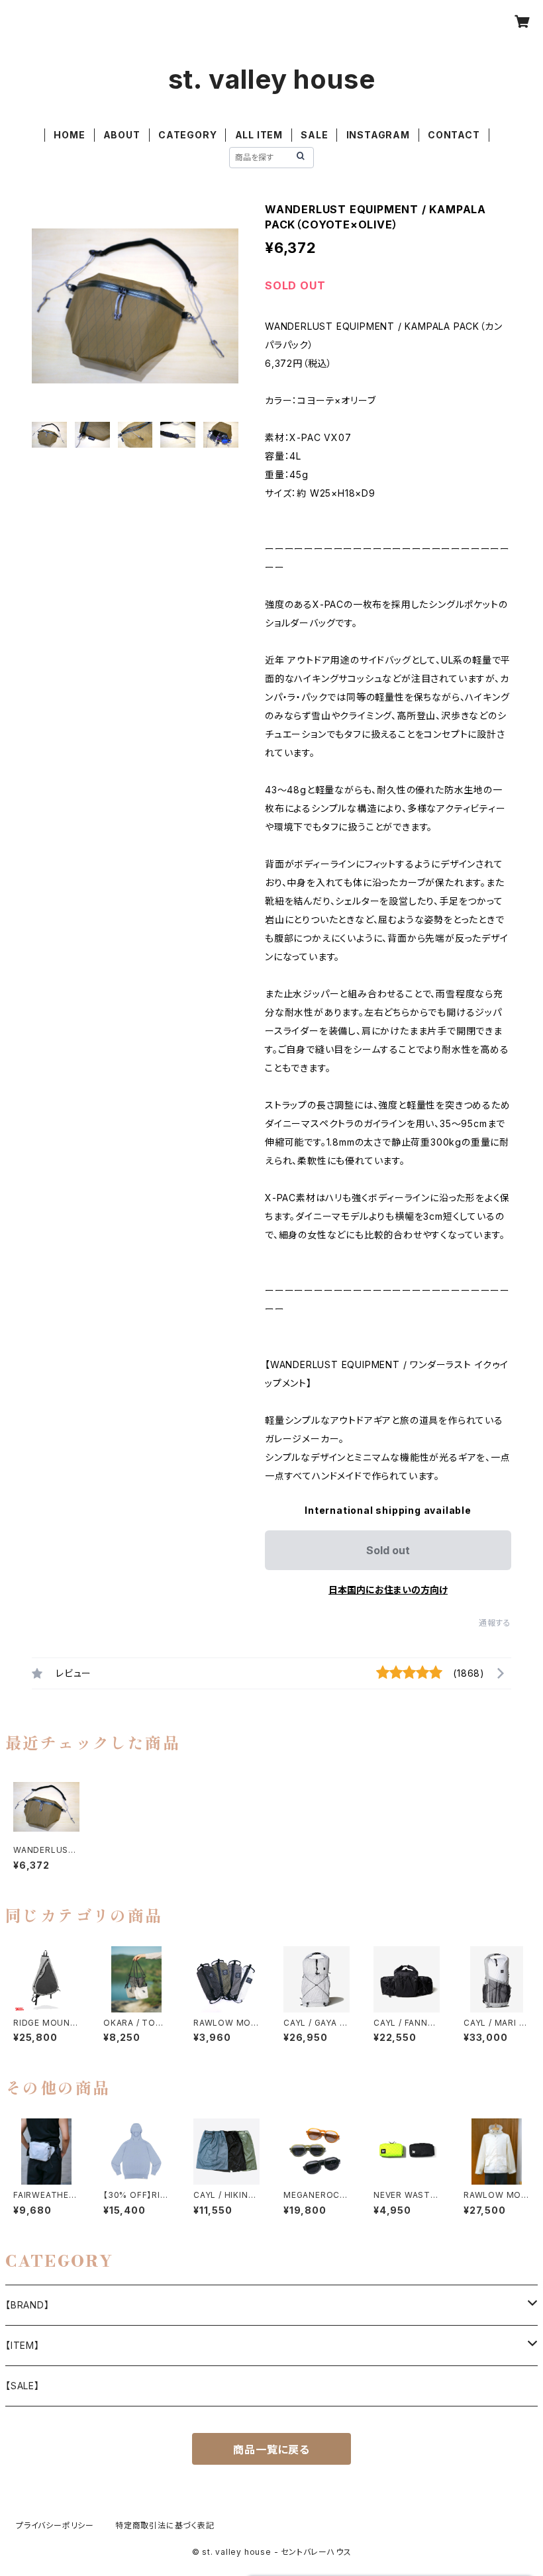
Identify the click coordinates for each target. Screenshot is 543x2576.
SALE (314, 135)
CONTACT (454, 135)
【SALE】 (23, 2386)
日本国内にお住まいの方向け (388, 1590)
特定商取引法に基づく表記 (165, 2525)
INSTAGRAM (378, 135)
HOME (69, 135)
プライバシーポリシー (55, 2525)
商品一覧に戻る (271, 2450)
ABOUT (122, 135)
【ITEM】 (23, 2345)
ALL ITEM (259, 135)
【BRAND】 (27, 2305)
